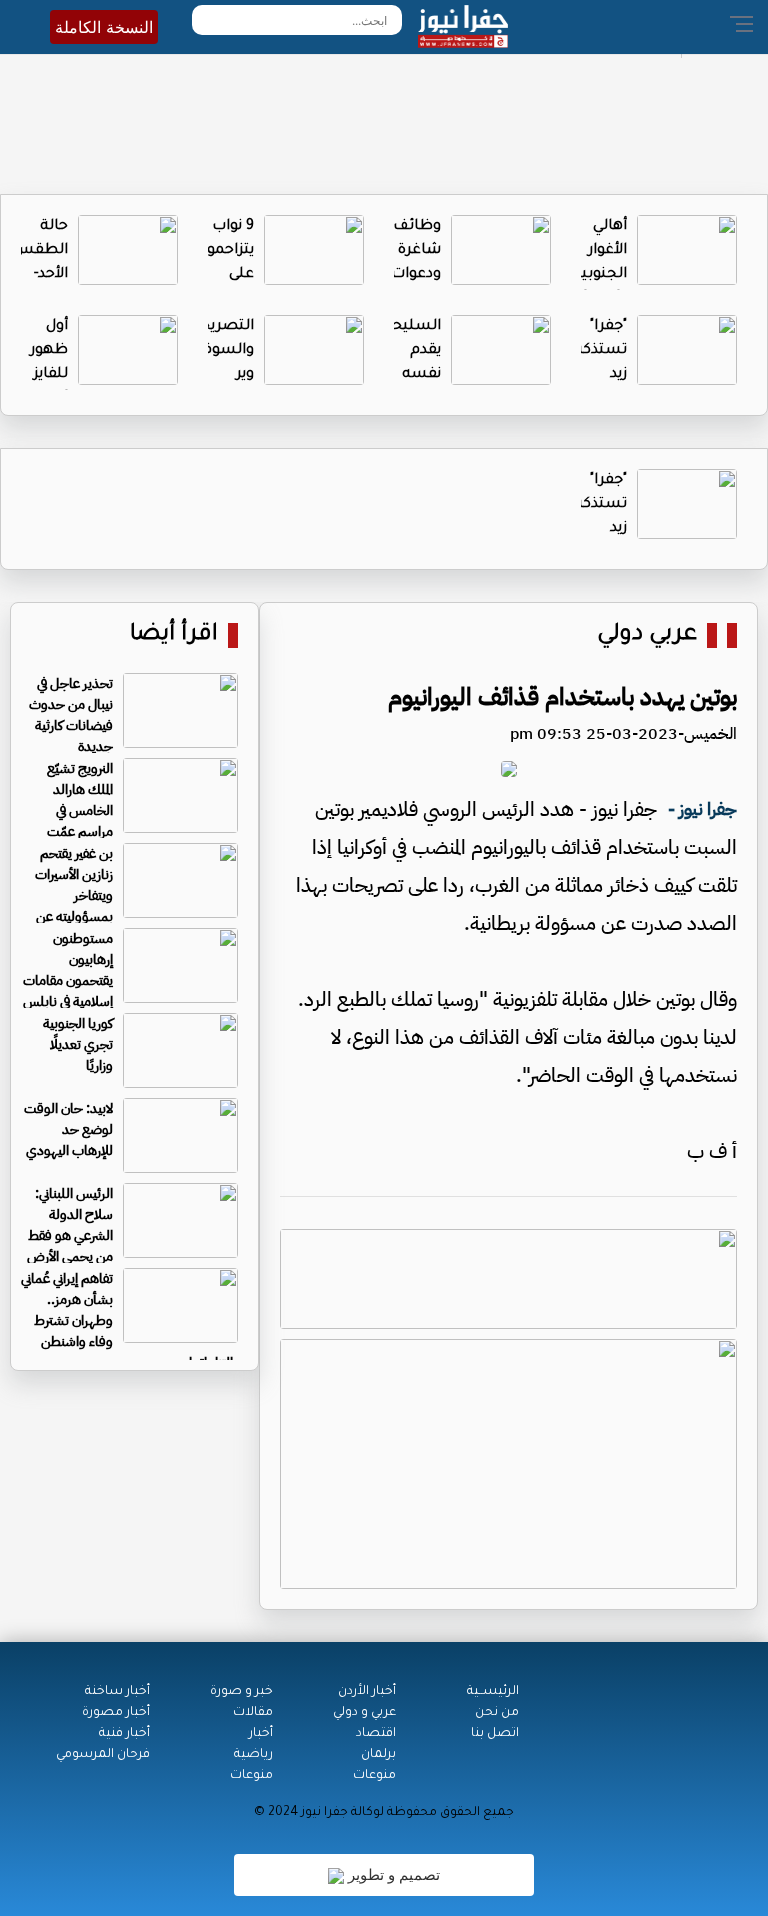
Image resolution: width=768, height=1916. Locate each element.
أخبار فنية (124, 1734)
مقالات (253, 1713)
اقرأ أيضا (174, 635)
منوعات (374, 1776)
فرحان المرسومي (103, 1755)
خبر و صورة (241, 1692)
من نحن (497, 1713)
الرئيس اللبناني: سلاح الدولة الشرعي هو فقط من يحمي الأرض (70, 1225)
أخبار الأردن (367, 1692)
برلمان (378, 1755)
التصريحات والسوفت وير (218, 351)
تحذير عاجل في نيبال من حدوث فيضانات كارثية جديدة (71, 715)
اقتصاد (376, 1734)
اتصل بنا (495, 1734)
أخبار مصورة (116, 1713)
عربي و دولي (364, 1713)
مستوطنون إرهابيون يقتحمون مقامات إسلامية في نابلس (68, 970)
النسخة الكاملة (104, 27)
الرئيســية (493, 1692)
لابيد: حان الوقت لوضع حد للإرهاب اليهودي (68, 1129)
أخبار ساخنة (117, 1692)
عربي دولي (647, 635)
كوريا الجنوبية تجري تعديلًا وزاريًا (78, 1044)
